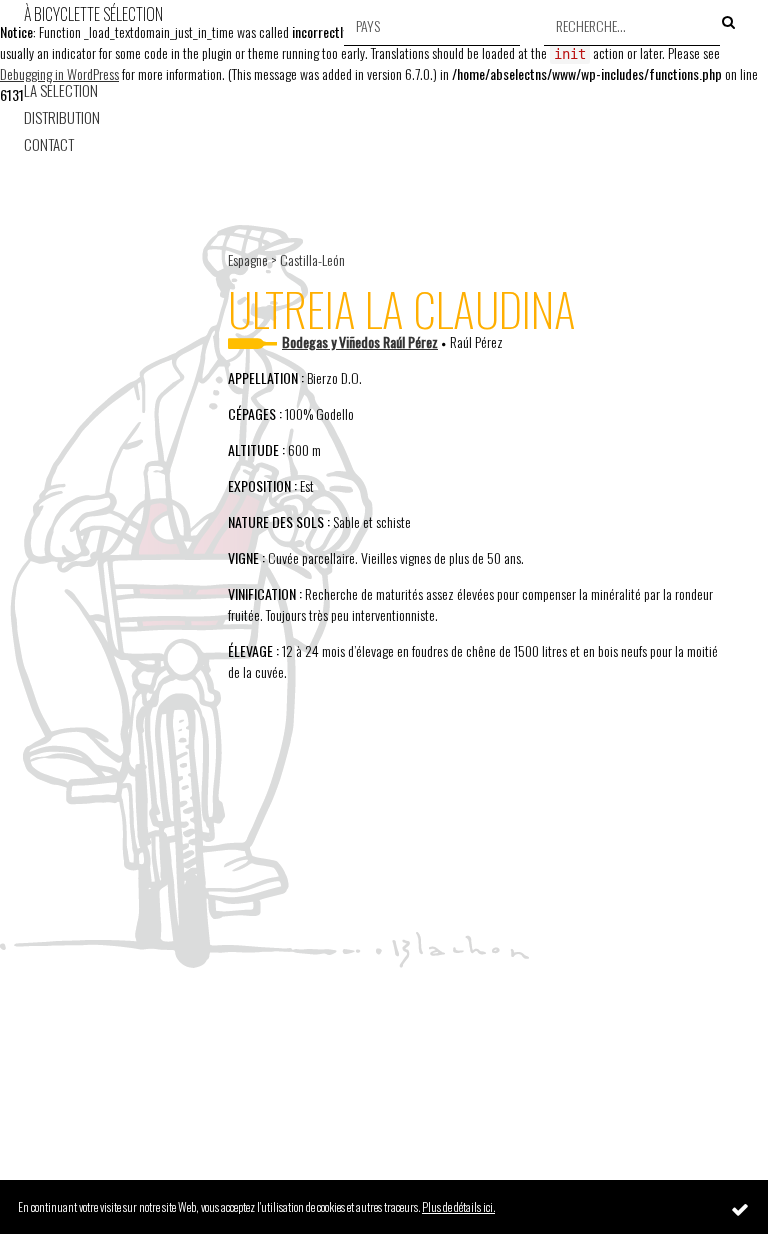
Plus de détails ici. (458, 1206)
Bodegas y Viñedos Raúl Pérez (360, 341)
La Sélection (61, 90)
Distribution (62, 117)
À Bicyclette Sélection (93, 14)
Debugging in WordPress (59, 73)
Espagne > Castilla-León (286, 259)
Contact (49, 144)
